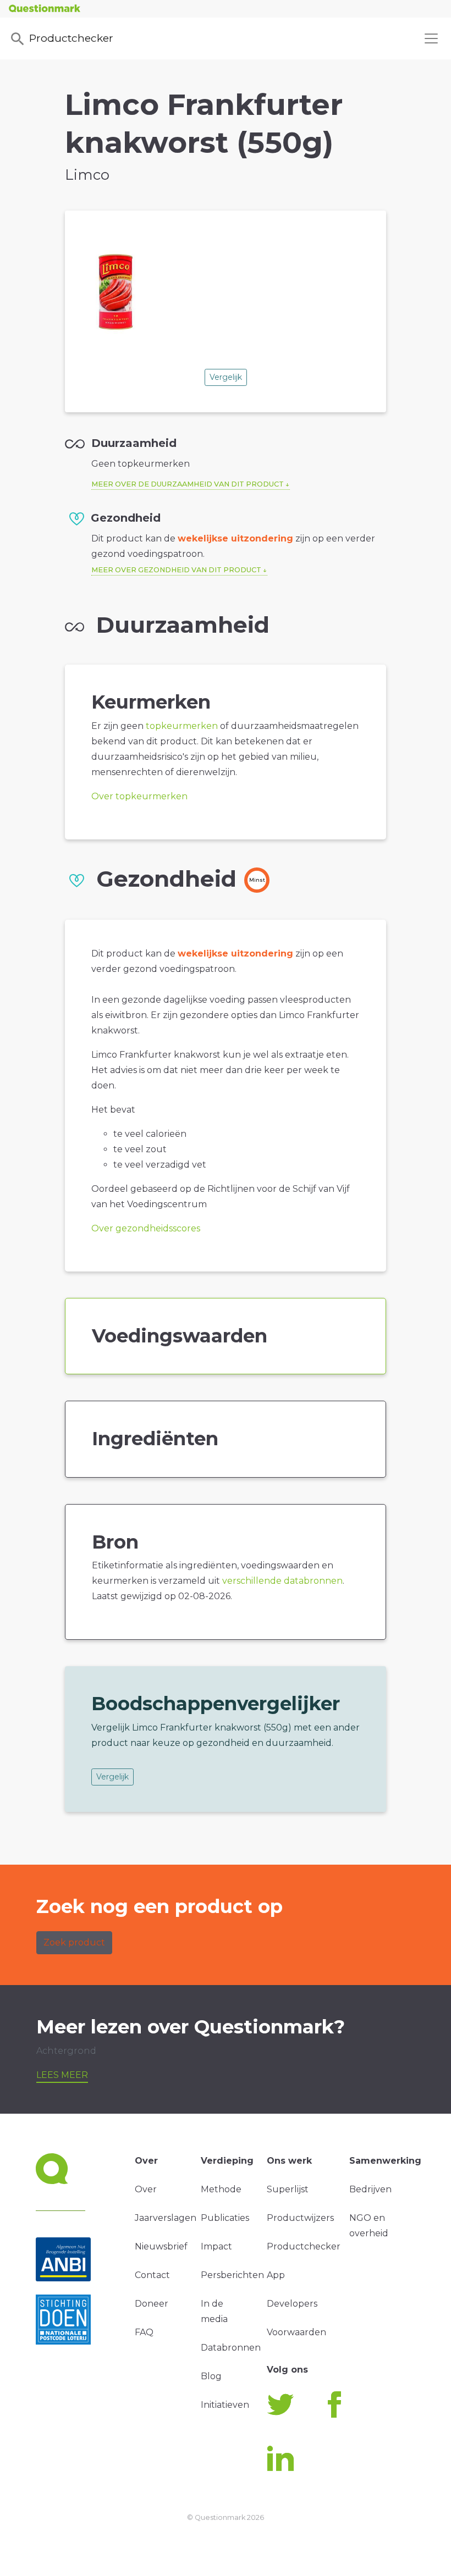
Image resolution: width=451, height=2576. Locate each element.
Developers (292, 2304)
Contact (152, 2275)
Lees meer (62, 2075)
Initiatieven (225, 2405)
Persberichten (232, 2275)
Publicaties (225, 2218)
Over (146, 2189)
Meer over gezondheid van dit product (176, 570)
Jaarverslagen (166, 2218)
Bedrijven (370, 2189)
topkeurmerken (182, 726)
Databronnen (231, 2348)
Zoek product (74, 1942)
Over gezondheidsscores (146, 1228)
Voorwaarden (296, 2332)
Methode (221, 2189)
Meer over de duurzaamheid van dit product (188, 484)
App (276, 2275)
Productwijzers (300, 2218)
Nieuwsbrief (161, 2246)
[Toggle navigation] (431, 38)
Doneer (152, 2304)
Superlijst (288, 2189)
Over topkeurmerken (139, 796)
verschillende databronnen (282, 1581)
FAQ (144, 2332)
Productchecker (71, 38)
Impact (216, 2246)
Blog (211, 2376)
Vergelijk (226, 377)
